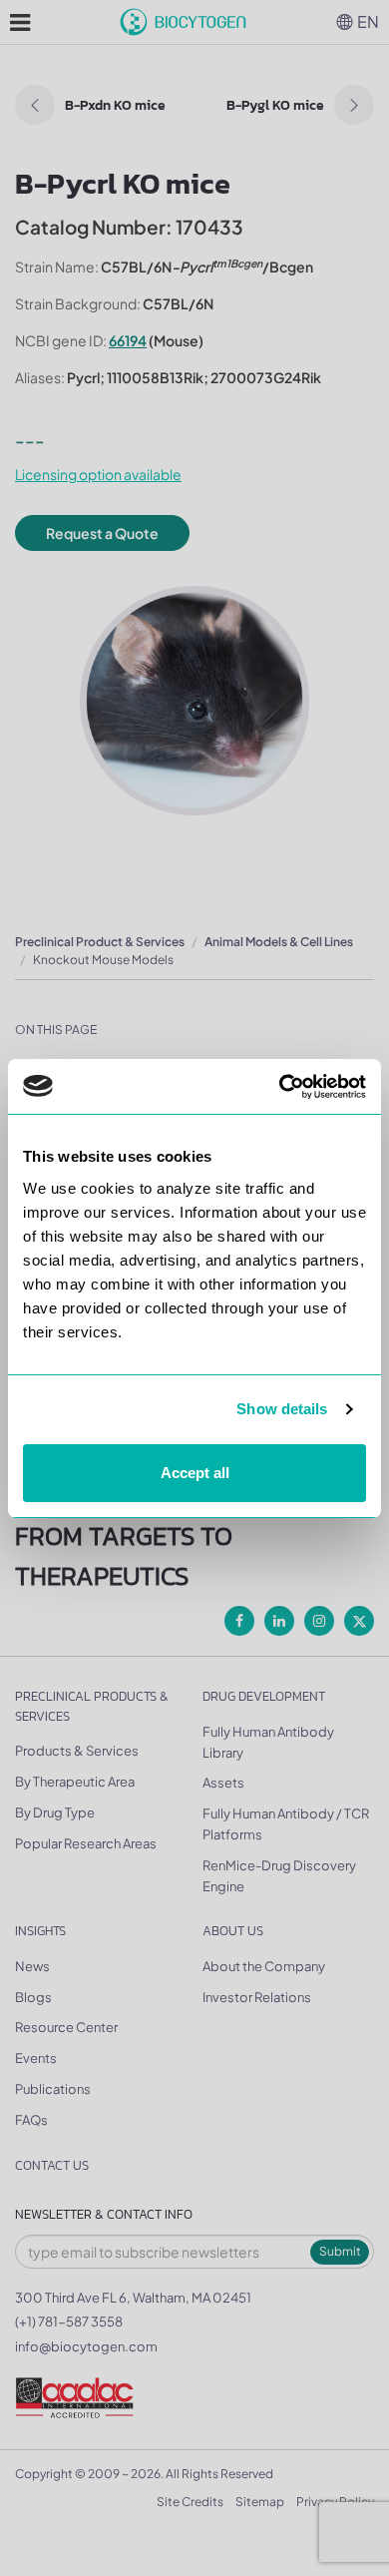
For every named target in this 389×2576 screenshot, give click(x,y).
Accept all (195, 1473)
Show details (282, 1409)
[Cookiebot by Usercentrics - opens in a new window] (280, 1087)
